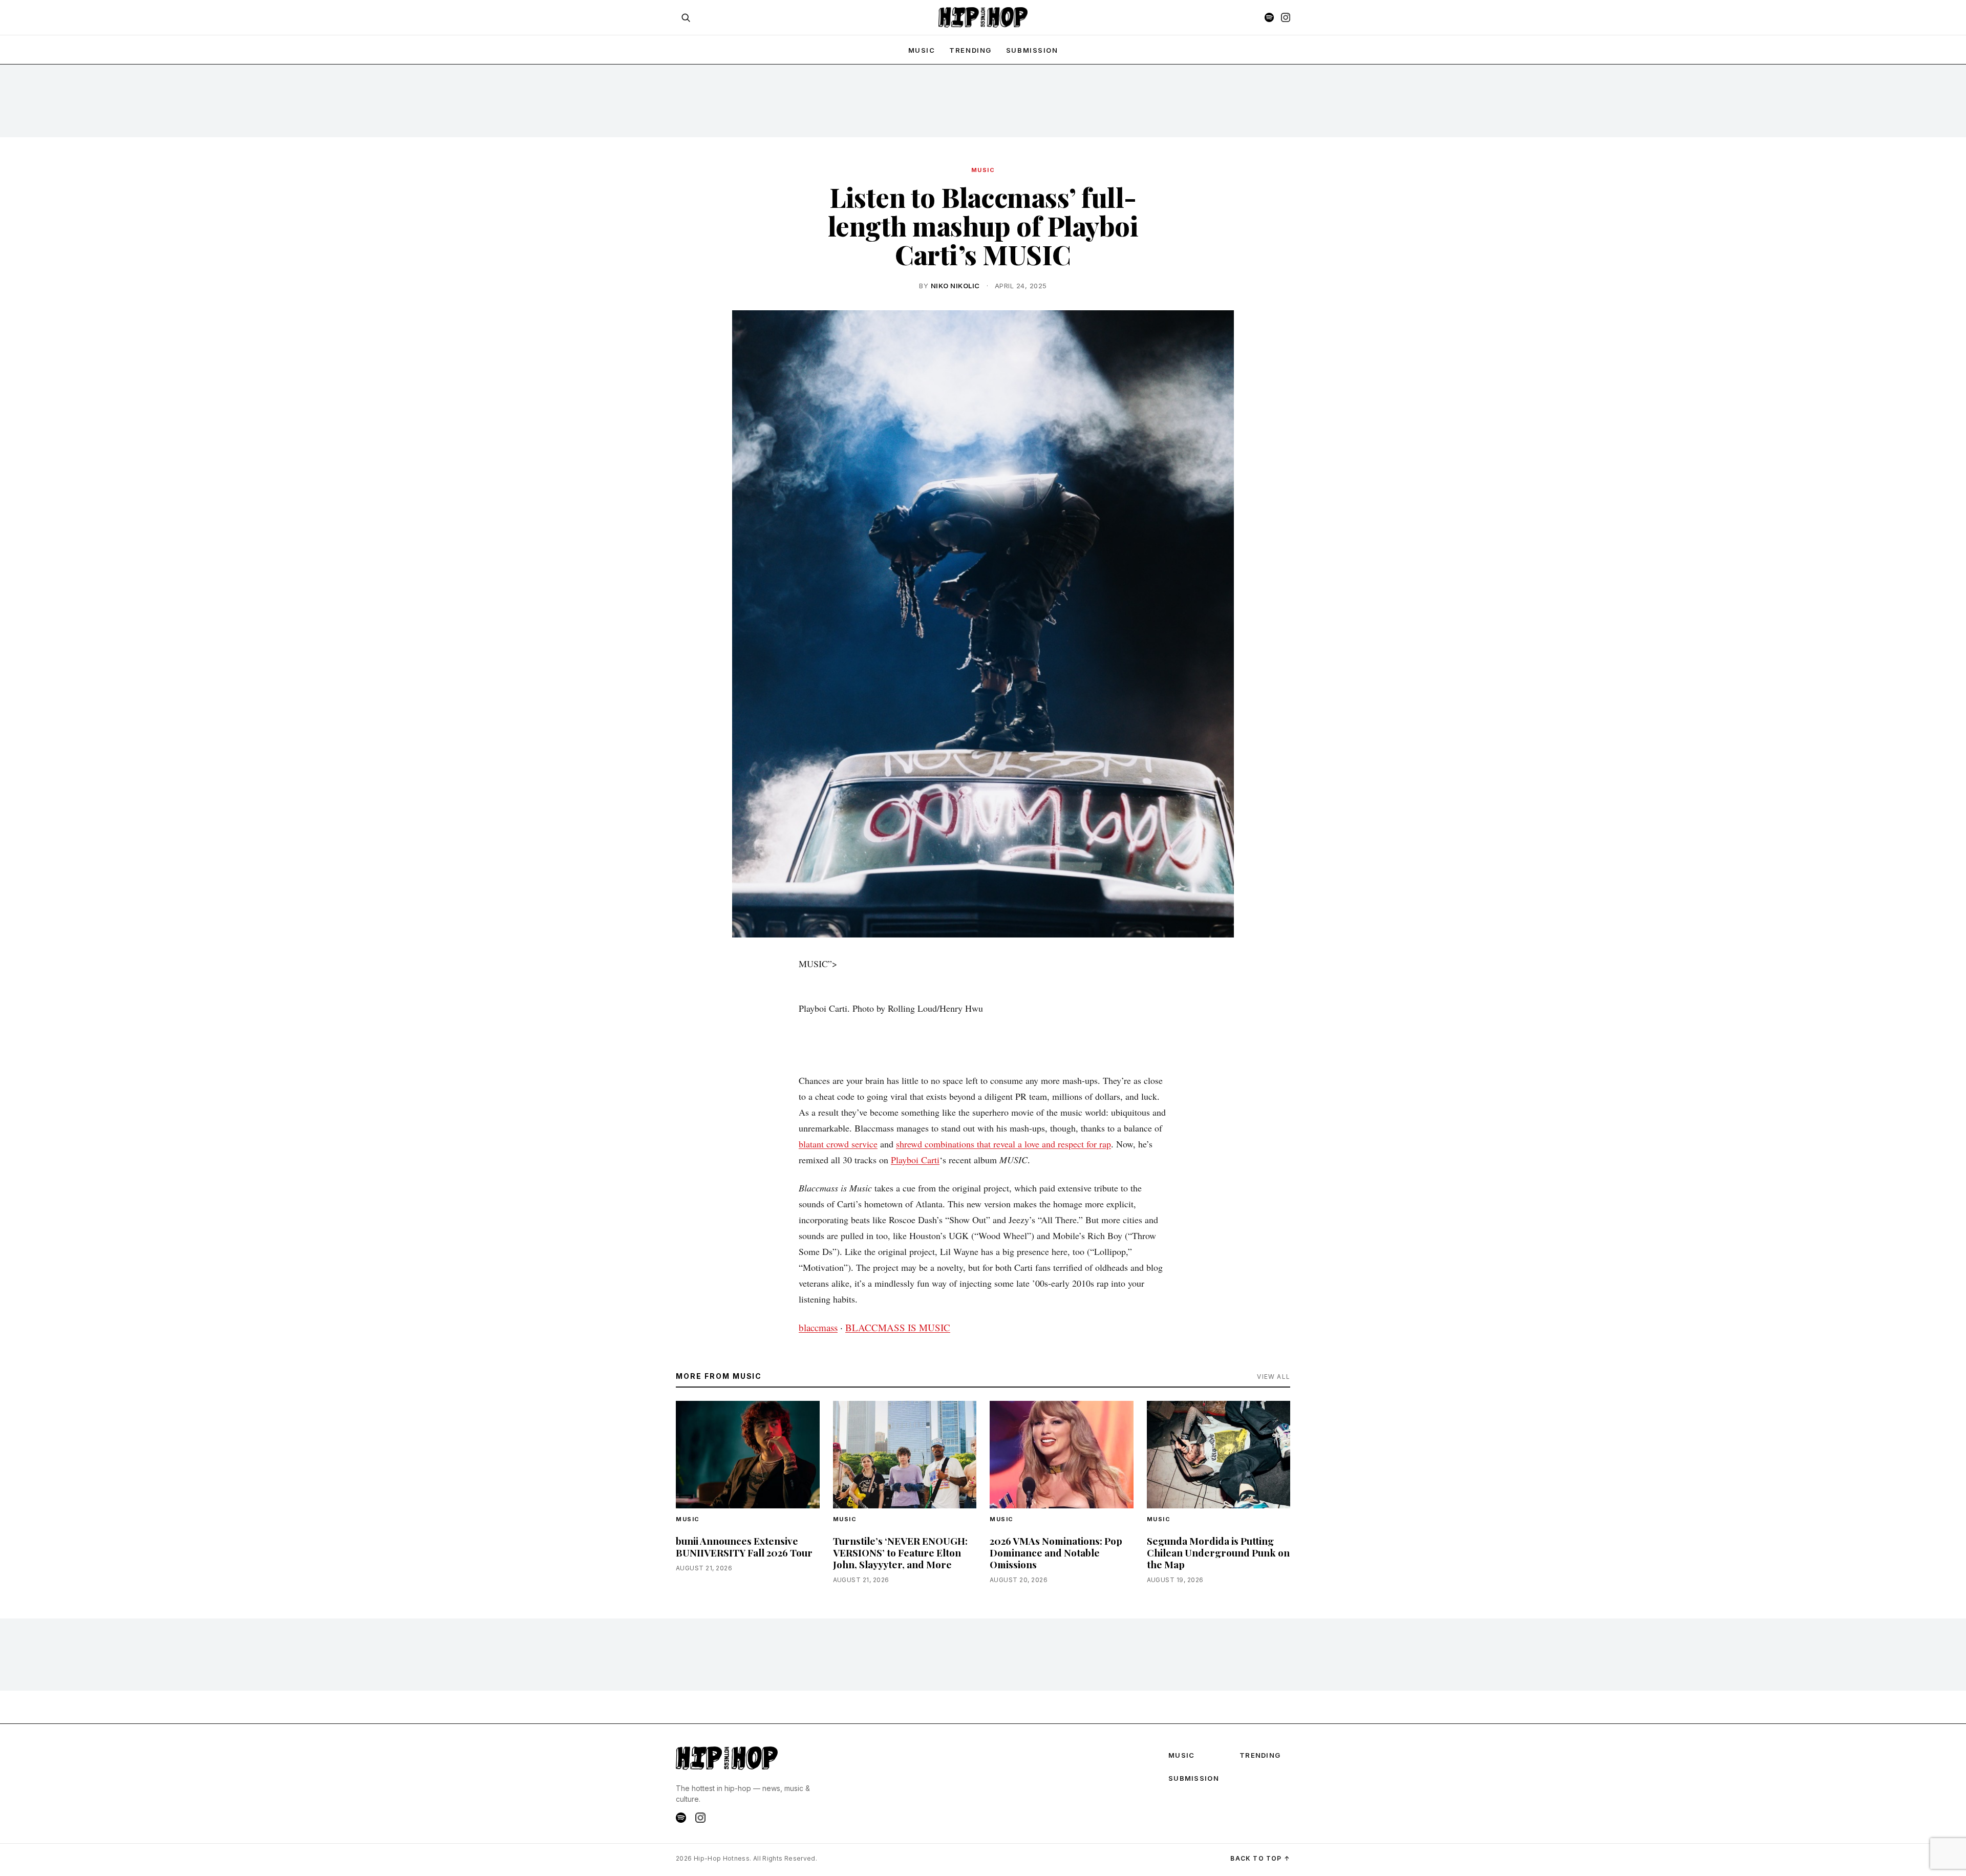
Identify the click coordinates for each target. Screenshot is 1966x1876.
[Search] (686, 17)
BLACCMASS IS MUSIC (898, 1327)
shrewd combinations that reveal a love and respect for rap (1003, 1144)
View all (1274, 1377)
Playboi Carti (915, 1160)
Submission (1032, 50)
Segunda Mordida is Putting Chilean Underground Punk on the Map (1218, 1552)
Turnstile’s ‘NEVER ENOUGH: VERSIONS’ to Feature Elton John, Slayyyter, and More (900, 1552)
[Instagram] (1286, 17)
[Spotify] (1269, 17)
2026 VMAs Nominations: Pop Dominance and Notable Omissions (1056, 1552)
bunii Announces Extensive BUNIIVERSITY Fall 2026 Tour (744, 1547)
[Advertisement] (983, 100)
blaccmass (818, 1327)
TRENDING (970, 50)
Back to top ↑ (1260, 1858)
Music (983, 170)
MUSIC (922, 50)
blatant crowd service (838, 1144)
